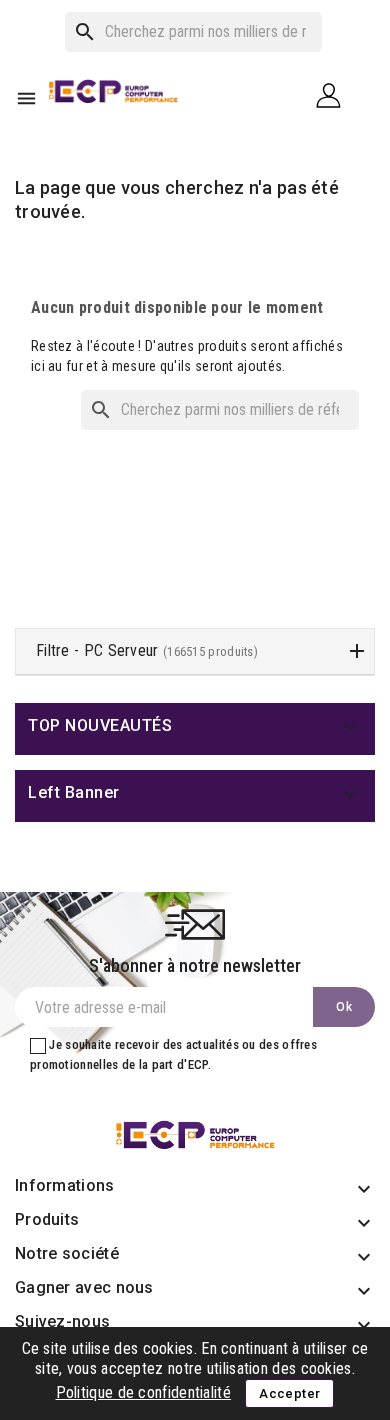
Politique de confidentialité (143, 1392)
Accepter (289, 1393)
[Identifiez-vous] (336, 94)
